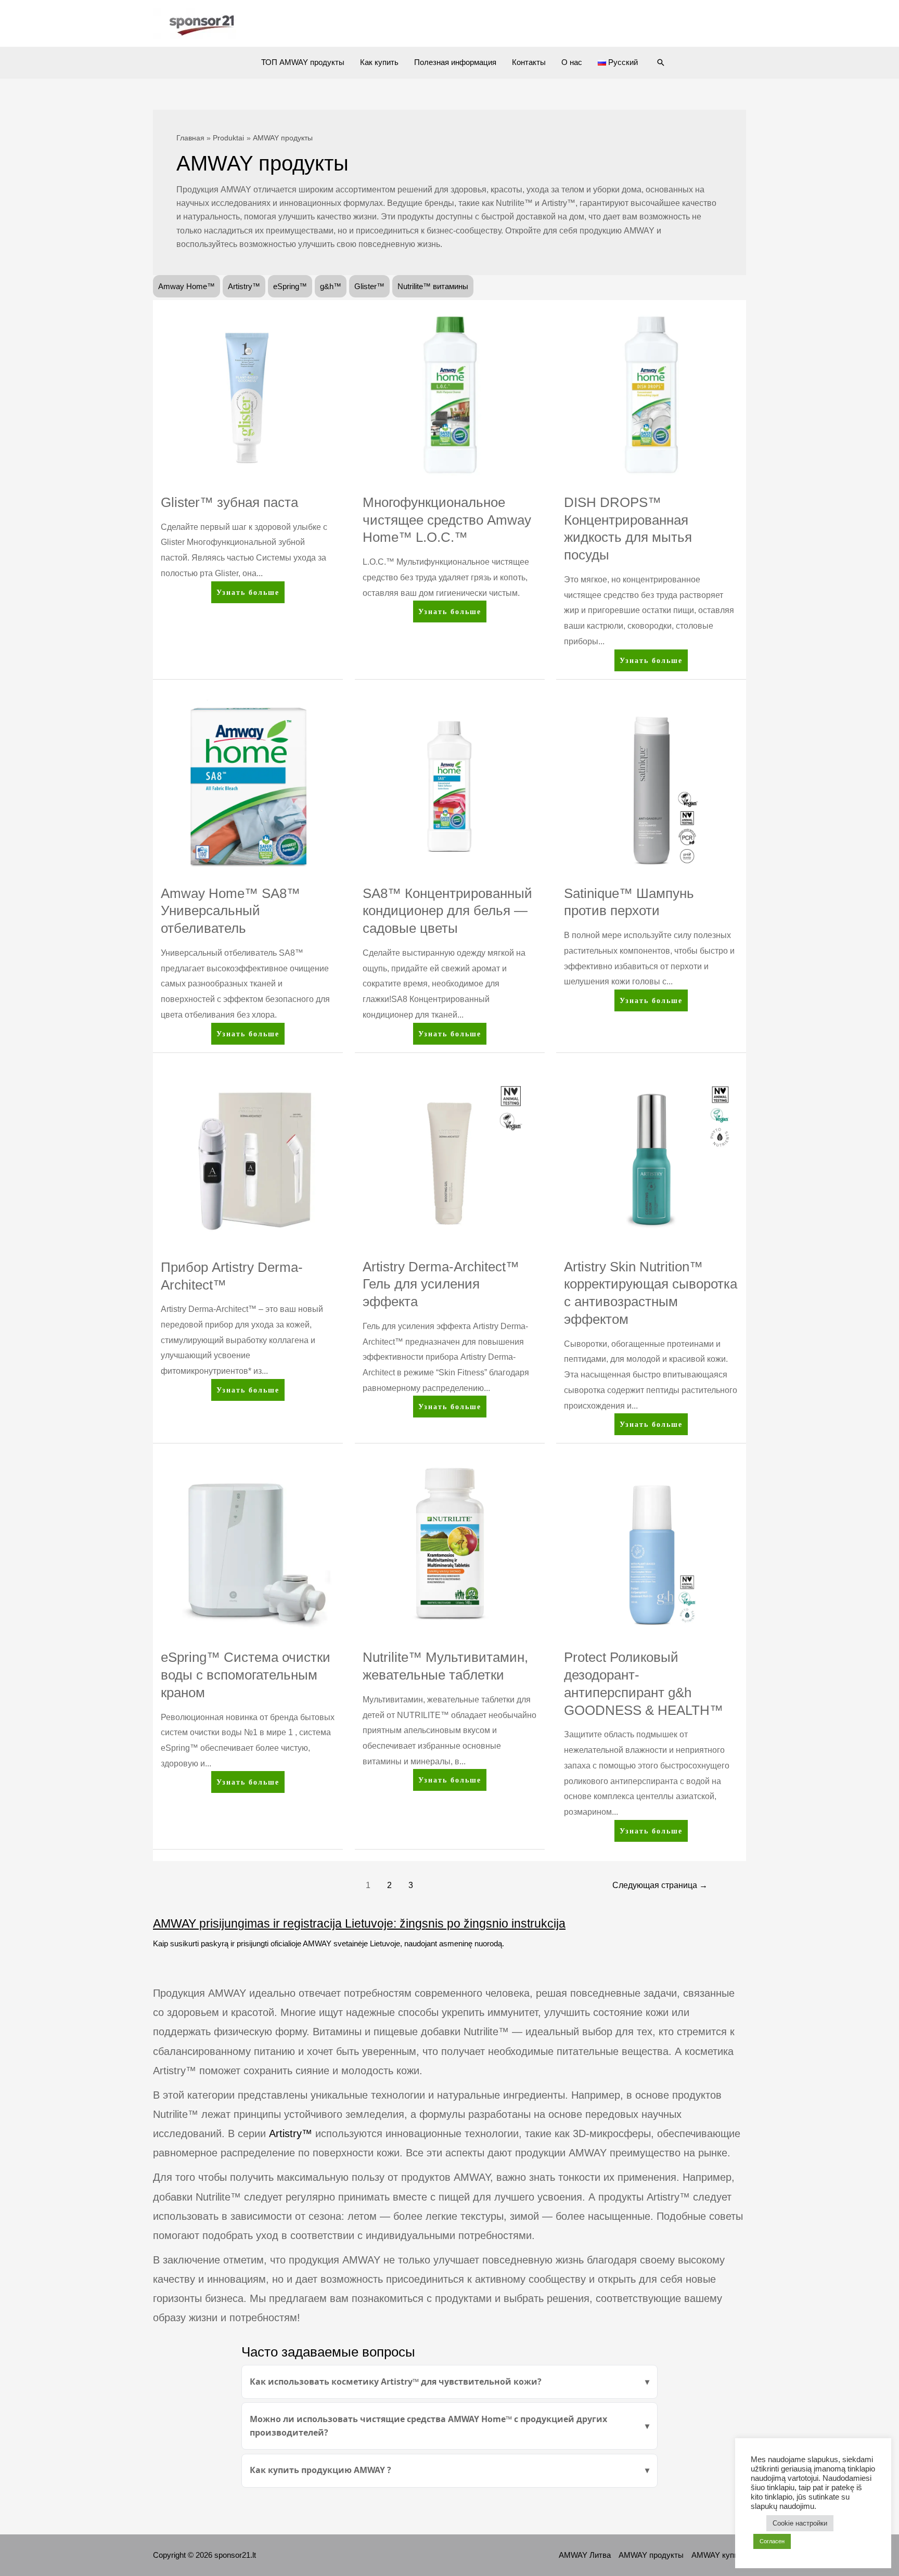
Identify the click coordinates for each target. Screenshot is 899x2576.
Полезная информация (455, 62)
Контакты (529, 62)
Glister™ (369, 286)
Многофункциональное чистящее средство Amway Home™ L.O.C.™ (447, 520)
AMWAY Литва (585, 2555)
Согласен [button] (772, 2541)
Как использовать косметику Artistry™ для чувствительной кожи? (396, 2382)
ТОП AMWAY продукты (303, 62)
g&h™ (331, 286)
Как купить (379, 62)
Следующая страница (660, 1885)
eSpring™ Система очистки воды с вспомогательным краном (246, 1675)
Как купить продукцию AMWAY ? (320, 2470)
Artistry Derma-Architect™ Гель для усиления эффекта (441, 1284)
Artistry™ (244, 286)
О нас (572, 62)
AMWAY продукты (651, 2555)
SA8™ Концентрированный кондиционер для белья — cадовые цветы (447, 911)
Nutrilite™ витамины (433, 286)
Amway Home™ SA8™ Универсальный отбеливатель (230, 911)
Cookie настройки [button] (800, 2523)
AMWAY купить (719, 2555)
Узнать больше (248, 595)
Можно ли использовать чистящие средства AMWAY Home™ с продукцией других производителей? (428, 2426)
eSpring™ (290, 286)
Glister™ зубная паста (229, 502)
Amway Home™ (187, 286)
